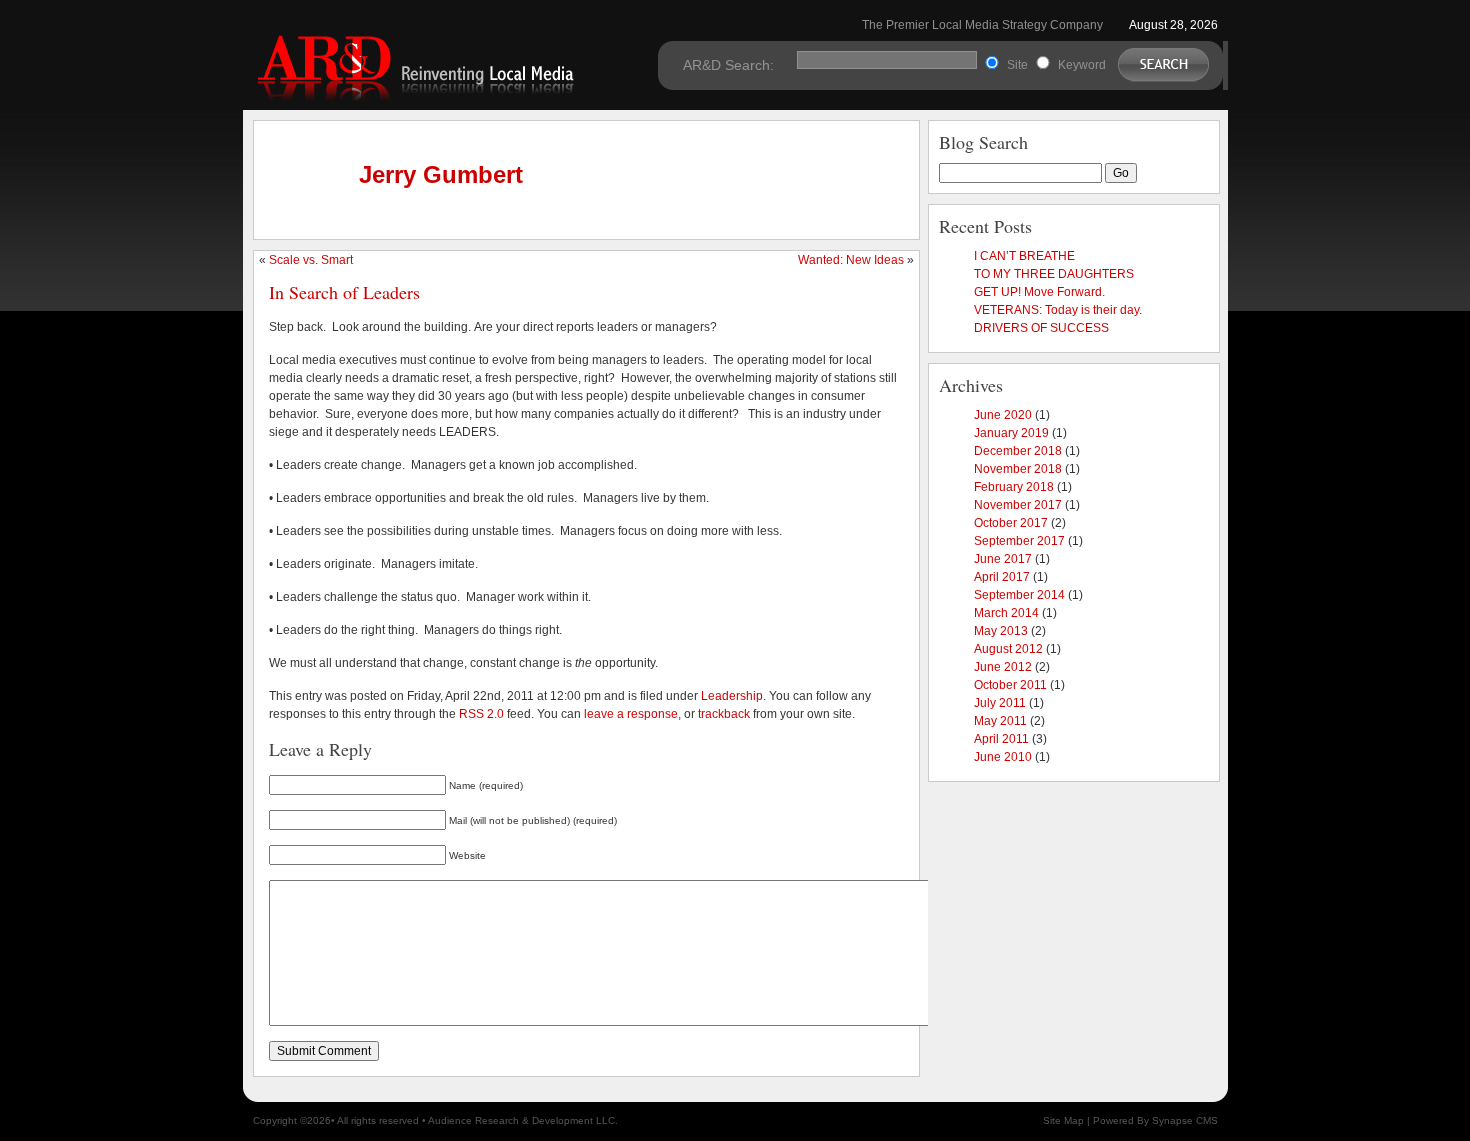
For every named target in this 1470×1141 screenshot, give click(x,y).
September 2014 (1019, 595)
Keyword (1082, 65)
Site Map (1063, 1120)
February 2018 (1014, 487)
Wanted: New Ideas (851, 260)
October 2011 (1010, 685)
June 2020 (1003, 415)
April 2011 (1001, 739)
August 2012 (1008, 649)
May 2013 (1001, 631)
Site (1017, 65)
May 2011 (1000, 721)
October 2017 (1011, 523)
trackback (724, 714)
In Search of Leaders (344, 292)
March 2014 (1006, 613)
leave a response (631, 714)
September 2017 (1019, 541)
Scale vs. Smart (311, 260)
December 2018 (1018, 451)
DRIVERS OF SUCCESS (1041, 328)
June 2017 (1003, 559)
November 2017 (1018, 505)
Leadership (732, 696)
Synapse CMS (1185, 1120)
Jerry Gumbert (441, 174)
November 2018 (1018, 469)
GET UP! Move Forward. (1039, 292)
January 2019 (1011, 433)
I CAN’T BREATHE (1024, 256)
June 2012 (1003, 667)
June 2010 (1003, 757)
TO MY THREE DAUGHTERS (1054, 274)
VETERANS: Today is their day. (1058, 310)
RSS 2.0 (481, 714)
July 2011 (1000, 703)
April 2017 (1002, 577)
